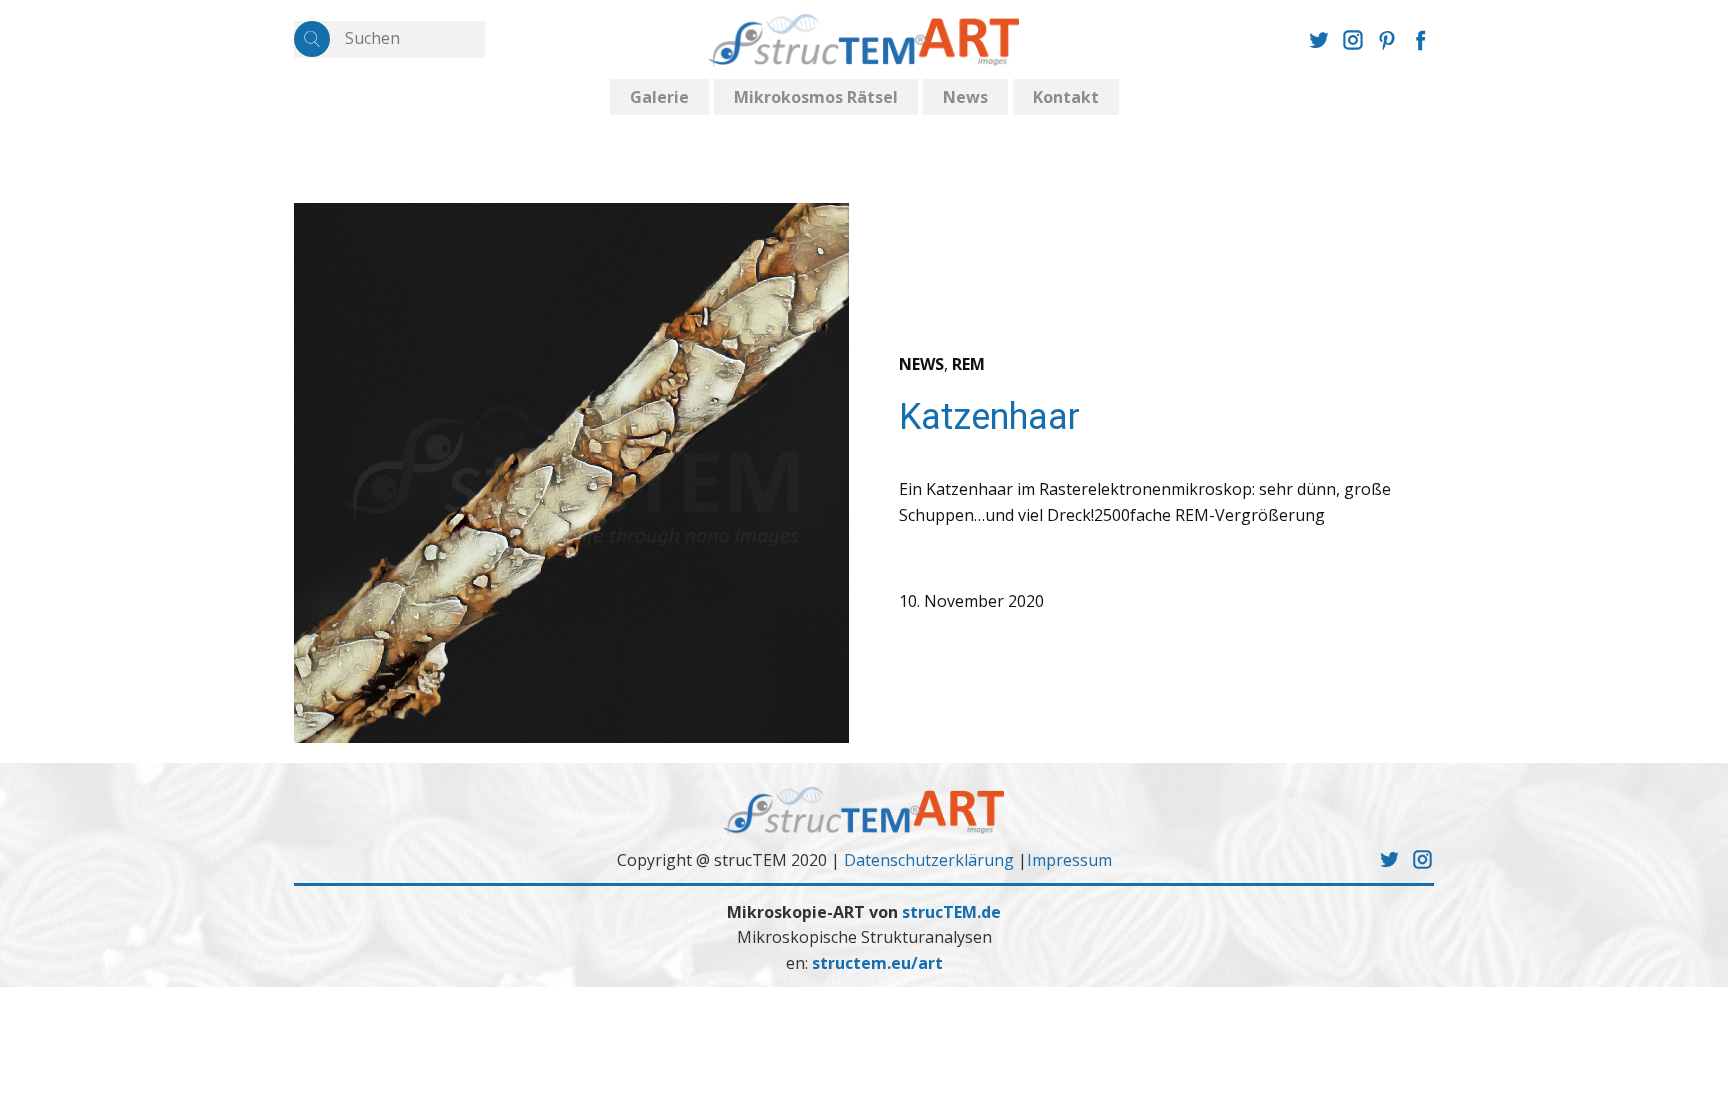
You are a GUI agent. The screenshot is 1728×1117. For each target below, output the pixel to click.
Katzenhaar (989, 417)
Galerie (659, 97)
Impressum (1069, 860)
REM (968, 364)
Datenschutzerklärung (929, 860)
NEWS (921, 364)
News (965, 97)
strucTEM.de (951, 912)
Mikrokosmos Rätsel (816, 97)
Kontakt (1066, 97)
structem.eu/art (877, 963)
